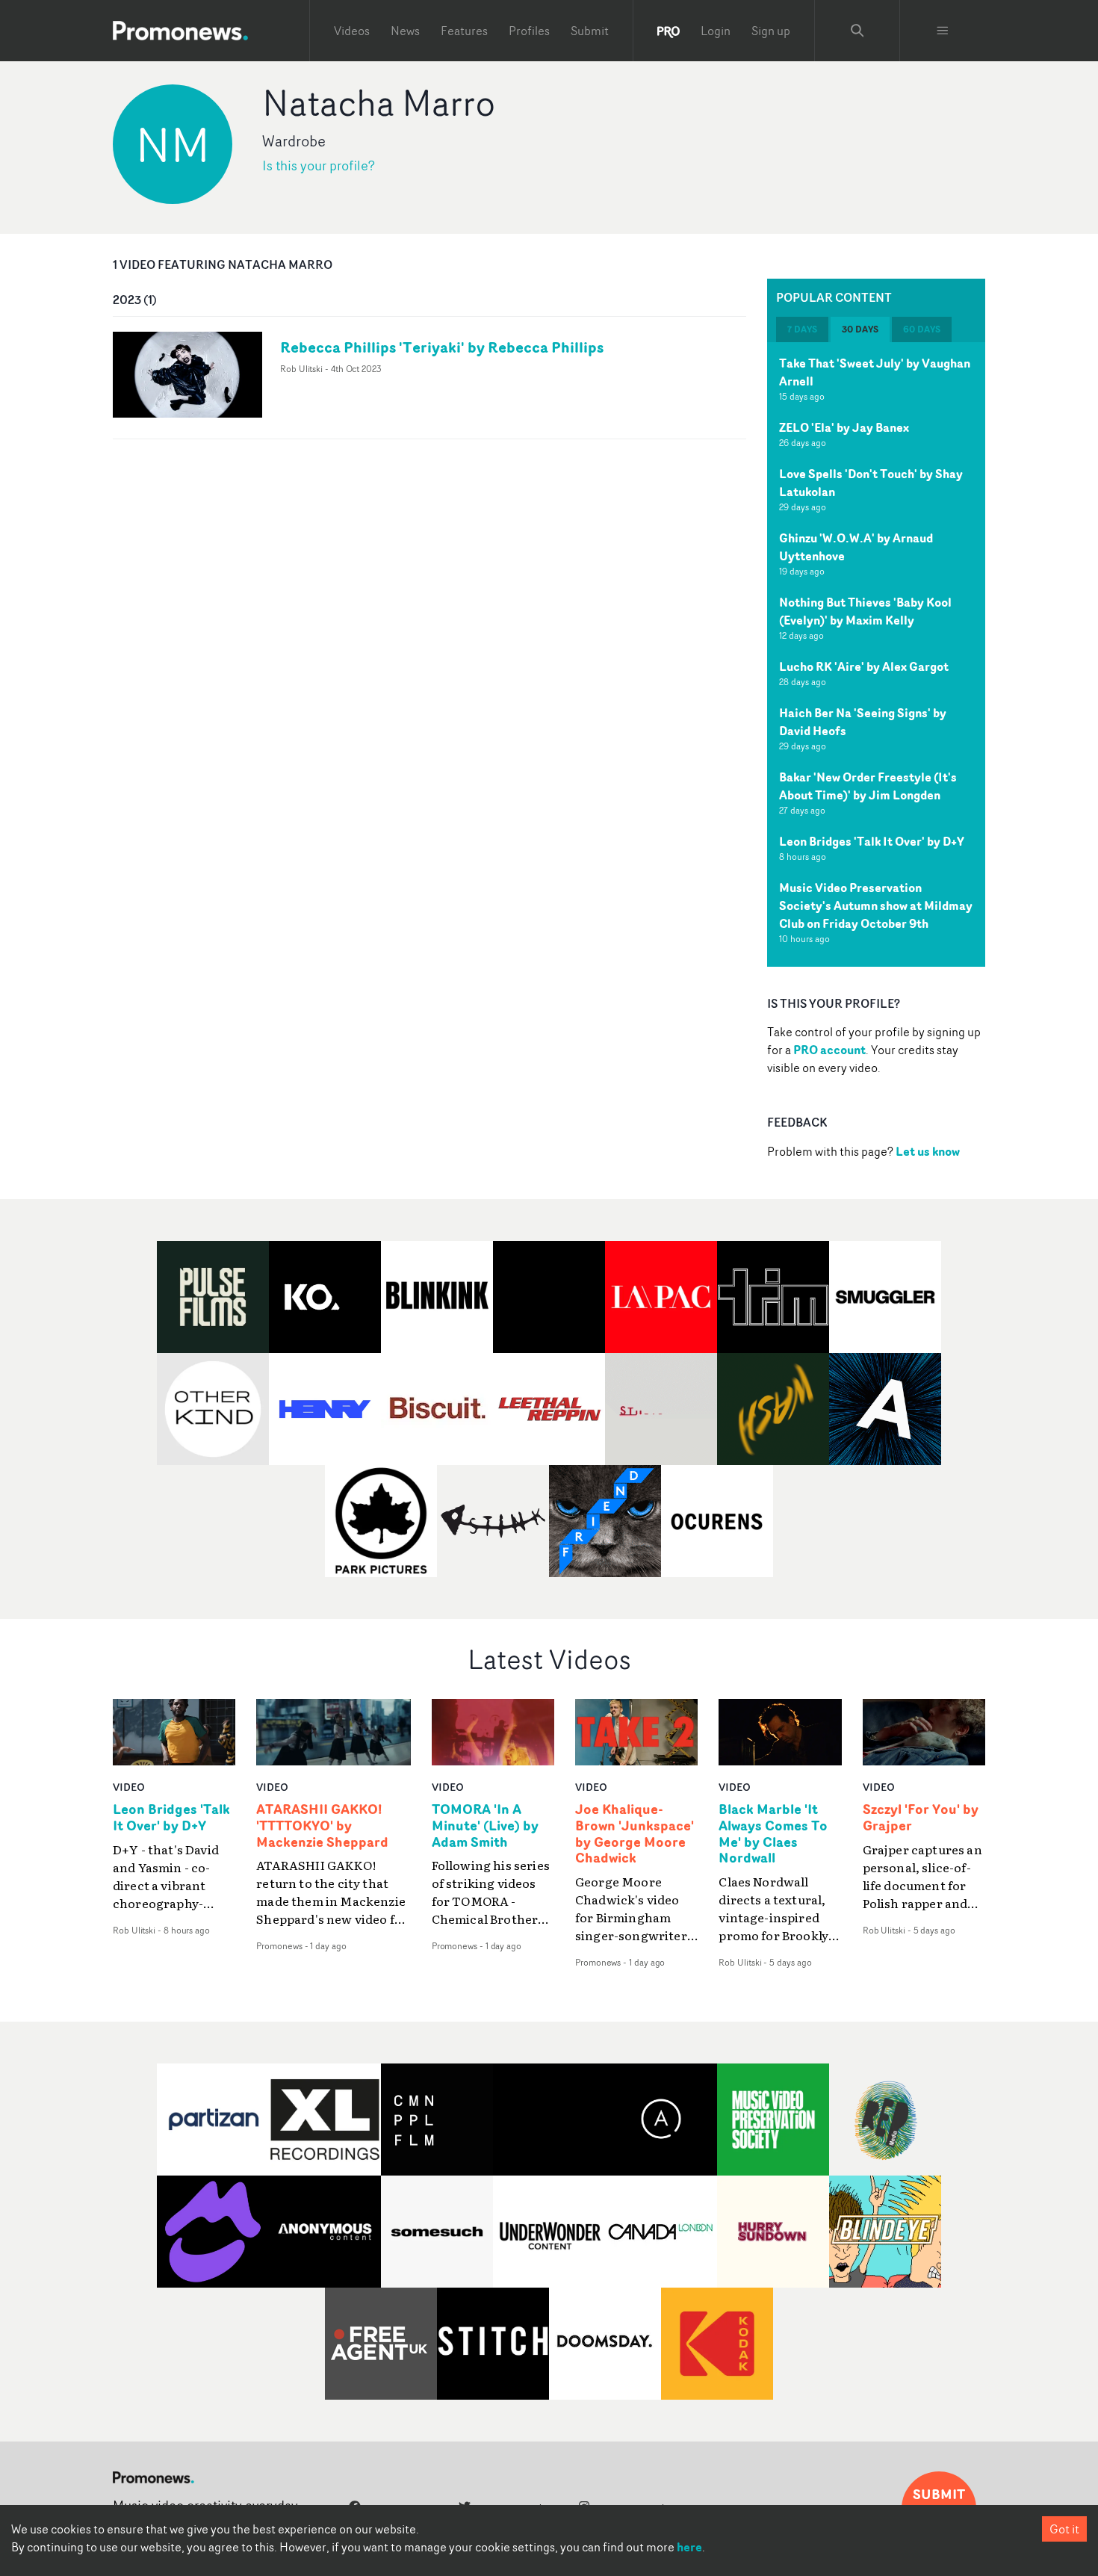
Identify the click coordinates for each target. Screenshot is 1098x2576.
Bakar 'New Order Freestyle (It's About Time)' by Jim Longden (868, 786)
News (405, 31)
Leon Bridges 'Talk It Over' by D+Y (872, 841)
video (129, 1787)
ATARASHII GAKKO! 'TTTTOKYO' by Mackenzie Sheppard (322, 1826)
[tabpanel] (876, 654)
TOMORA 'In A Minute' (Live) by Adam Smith (485, 1826)
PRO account (829, 1050)
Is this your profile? (319, 165)
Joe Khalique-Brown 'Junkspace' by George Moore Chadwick (635, 1834)
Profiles (529, 31)
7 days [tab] (802, 329)
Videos (352, 31)
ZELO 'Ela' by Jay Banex (844, 427)
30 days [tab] (860, 329)
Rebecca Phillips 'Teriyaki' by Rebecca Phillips (442, 347)
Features (464, 31)
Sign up (771, 31)
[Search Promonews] (857, 31)
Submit (590, 31)
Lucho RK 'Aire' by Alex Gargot (864, 666)
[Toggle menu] (943, 31)
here (689, 2547)
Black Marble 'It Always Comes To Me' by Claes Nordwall (773, 1834)
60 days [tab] (922, 329)
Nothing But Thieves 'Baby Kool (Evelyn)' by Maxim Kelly (865, 611)
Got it (1064, 2529)
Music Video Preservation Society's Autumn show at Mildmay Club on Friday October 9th (876, 905)
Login (716, 31)
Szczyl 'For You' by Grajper (921, 1818)
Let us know (928, 1151)
